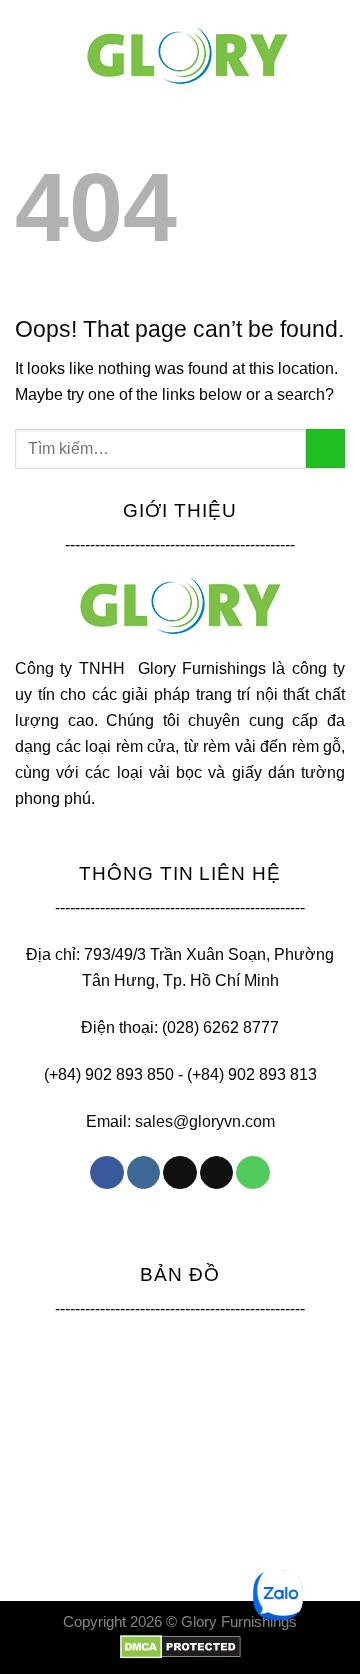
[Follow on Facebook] (106, 1173)
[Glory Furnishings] (187, 56)
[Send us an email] (216, 1173)
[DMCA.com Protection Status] (180, 1646)
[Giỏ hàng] (335, 35)
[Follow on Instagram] (143, 1173)
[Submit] (325, 449)
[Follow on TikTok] (179, 1173)
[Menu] (32, 34)
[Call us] (252, 1173)
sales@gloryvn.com (205, 1121)
